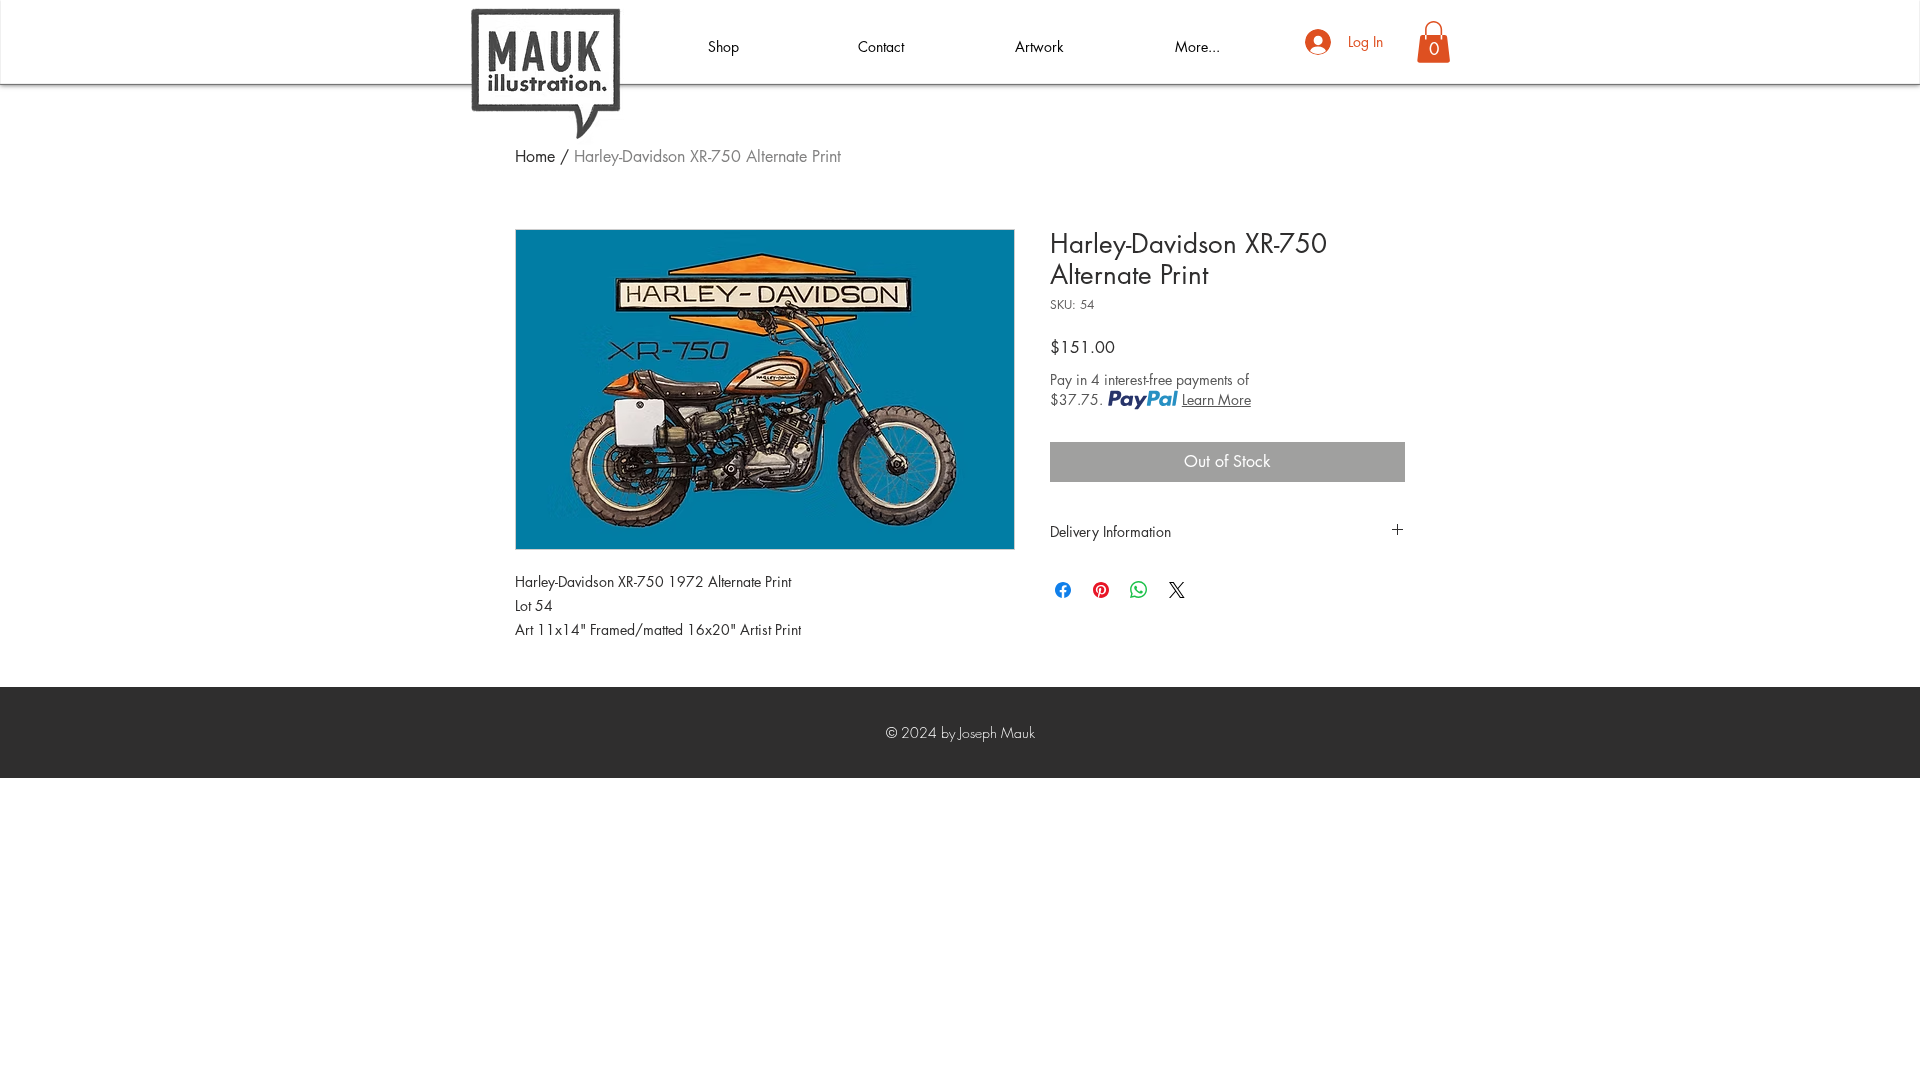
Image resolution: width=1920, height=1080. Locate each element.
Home (535, 156)
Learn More (1216, 399)
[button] (1433, 42)
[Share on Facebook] (1063, 590)
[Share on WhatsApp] (1139, 590)
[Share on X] (1177, 590)
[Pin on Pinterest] (1101, 590)
